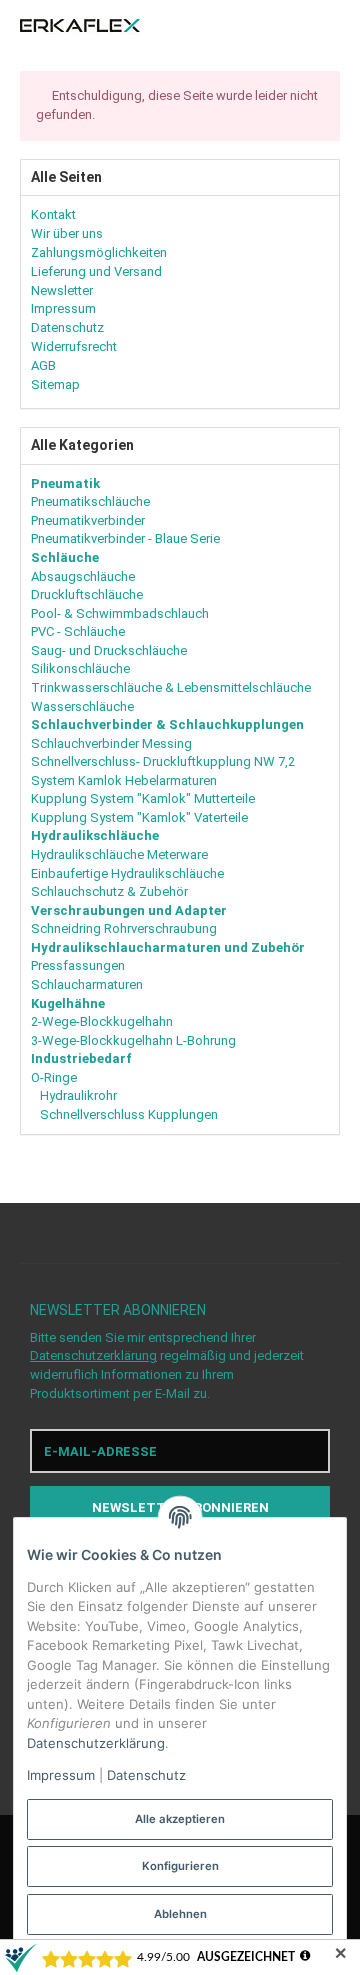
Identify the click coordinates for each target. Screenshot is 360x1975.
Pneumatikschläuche (90, 501)
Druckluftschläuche (87, 594)
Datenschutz (146, 1775)
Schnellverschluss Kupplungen (127, 1114)
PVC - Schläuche (78, 631)
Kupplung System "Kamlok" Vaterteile (139, 817)
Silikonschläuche (80, 668)
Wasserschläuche (82, 706)
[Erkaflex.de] (80, 26)
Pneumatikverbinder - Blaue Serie (125, 538)
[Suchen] (294, 26)
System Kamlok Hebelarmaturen (124, 780)
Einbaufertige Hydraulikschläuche (127, 873)
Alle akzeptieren (180, 1819)
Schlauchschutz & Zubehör (109, 891)
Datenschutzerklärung (93, 1355)
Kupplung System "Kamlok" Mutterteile (143, 798)
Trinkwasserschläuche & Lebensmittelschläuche (171, 687)
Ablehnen (180, 1914)
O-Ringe (54, 1077)
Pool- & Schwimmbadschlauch (120, 613)
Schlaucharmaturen (87, 984)
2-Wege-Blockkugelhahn (102, 1021)
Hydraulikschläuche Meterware (119, 854)
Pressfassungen (78, 965)
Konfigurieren (180, 1866)
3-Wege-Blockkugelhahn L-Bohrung (133, 1040)
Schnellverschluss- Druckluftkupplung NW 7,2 (163, 761)
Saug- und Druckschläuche (109, 650)
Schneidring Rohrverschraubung (124, 928)
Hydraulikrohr (77, 1095)
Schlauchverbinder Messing (111, 743)
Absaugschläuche (83, 576)
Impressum (61, 1775)
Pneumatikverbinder (88, 520)
